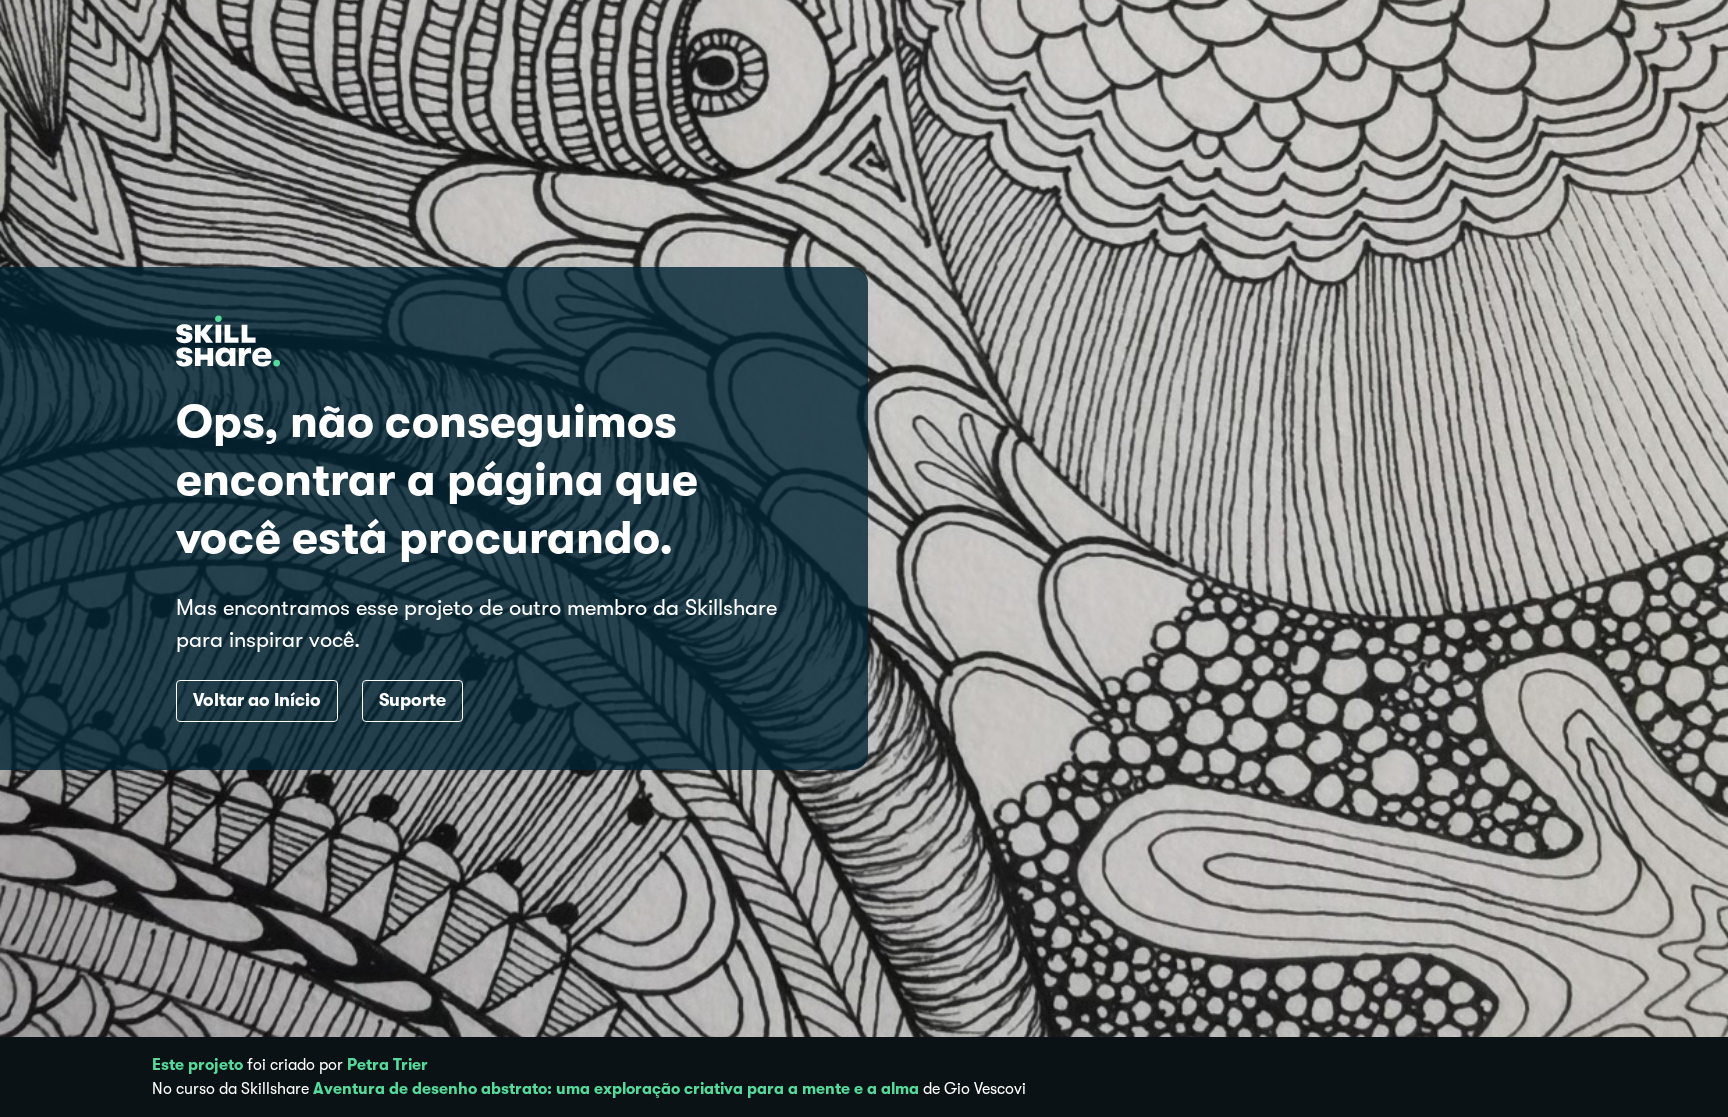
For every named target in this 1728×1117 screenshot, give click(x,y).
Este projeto (197, 1065)
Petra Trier (387, 1065)
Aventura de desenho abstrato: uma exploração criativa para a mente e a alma (616, 1089)
